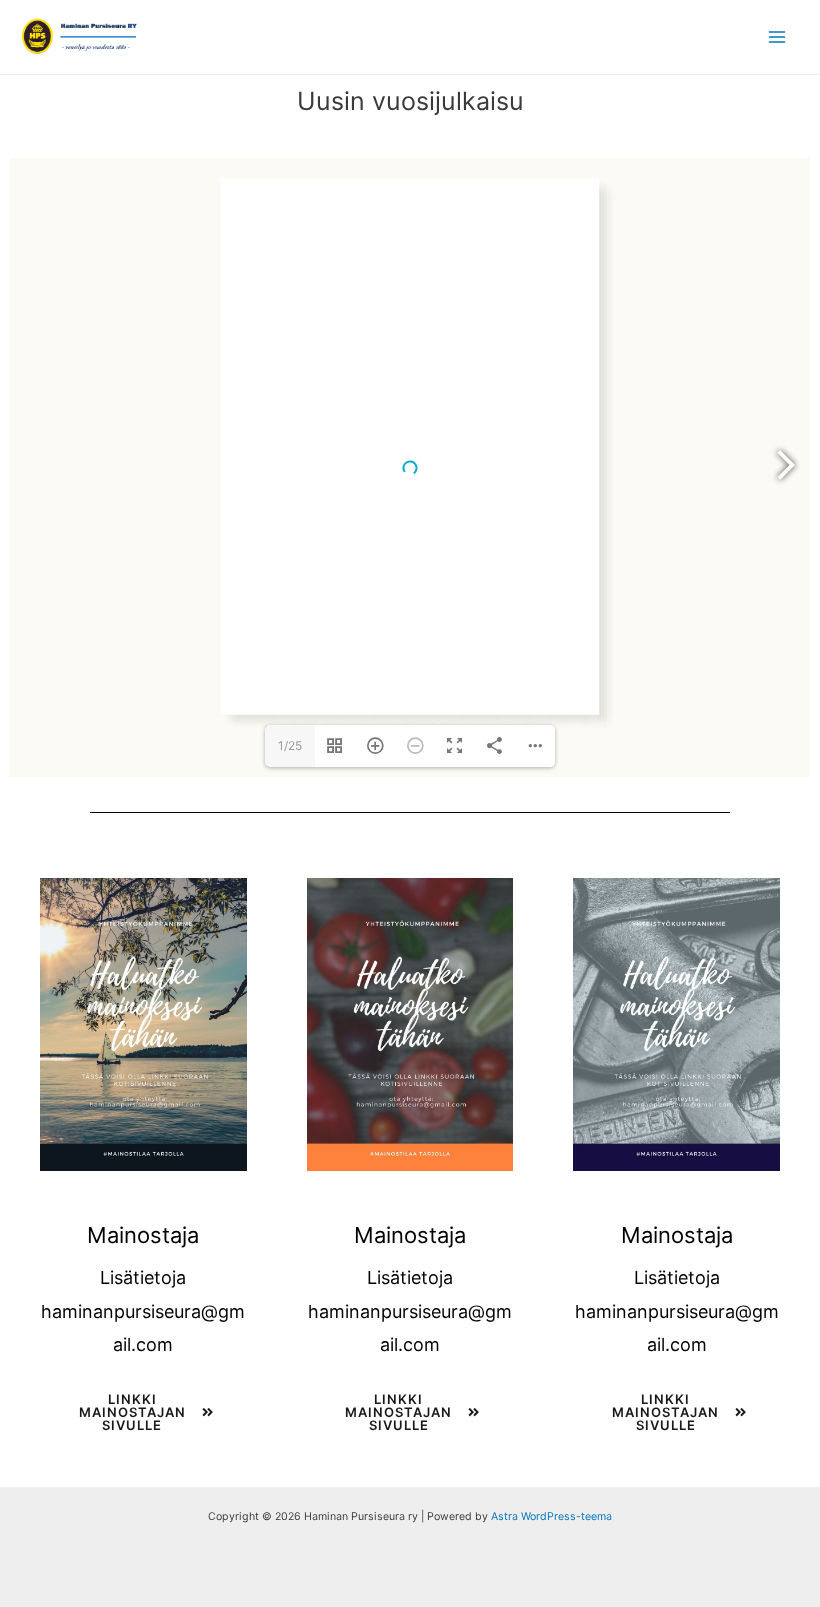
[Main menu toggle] (777, 37)
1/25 (290, 745)
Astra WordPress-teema (551, 1516)
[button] (143, 1420)
